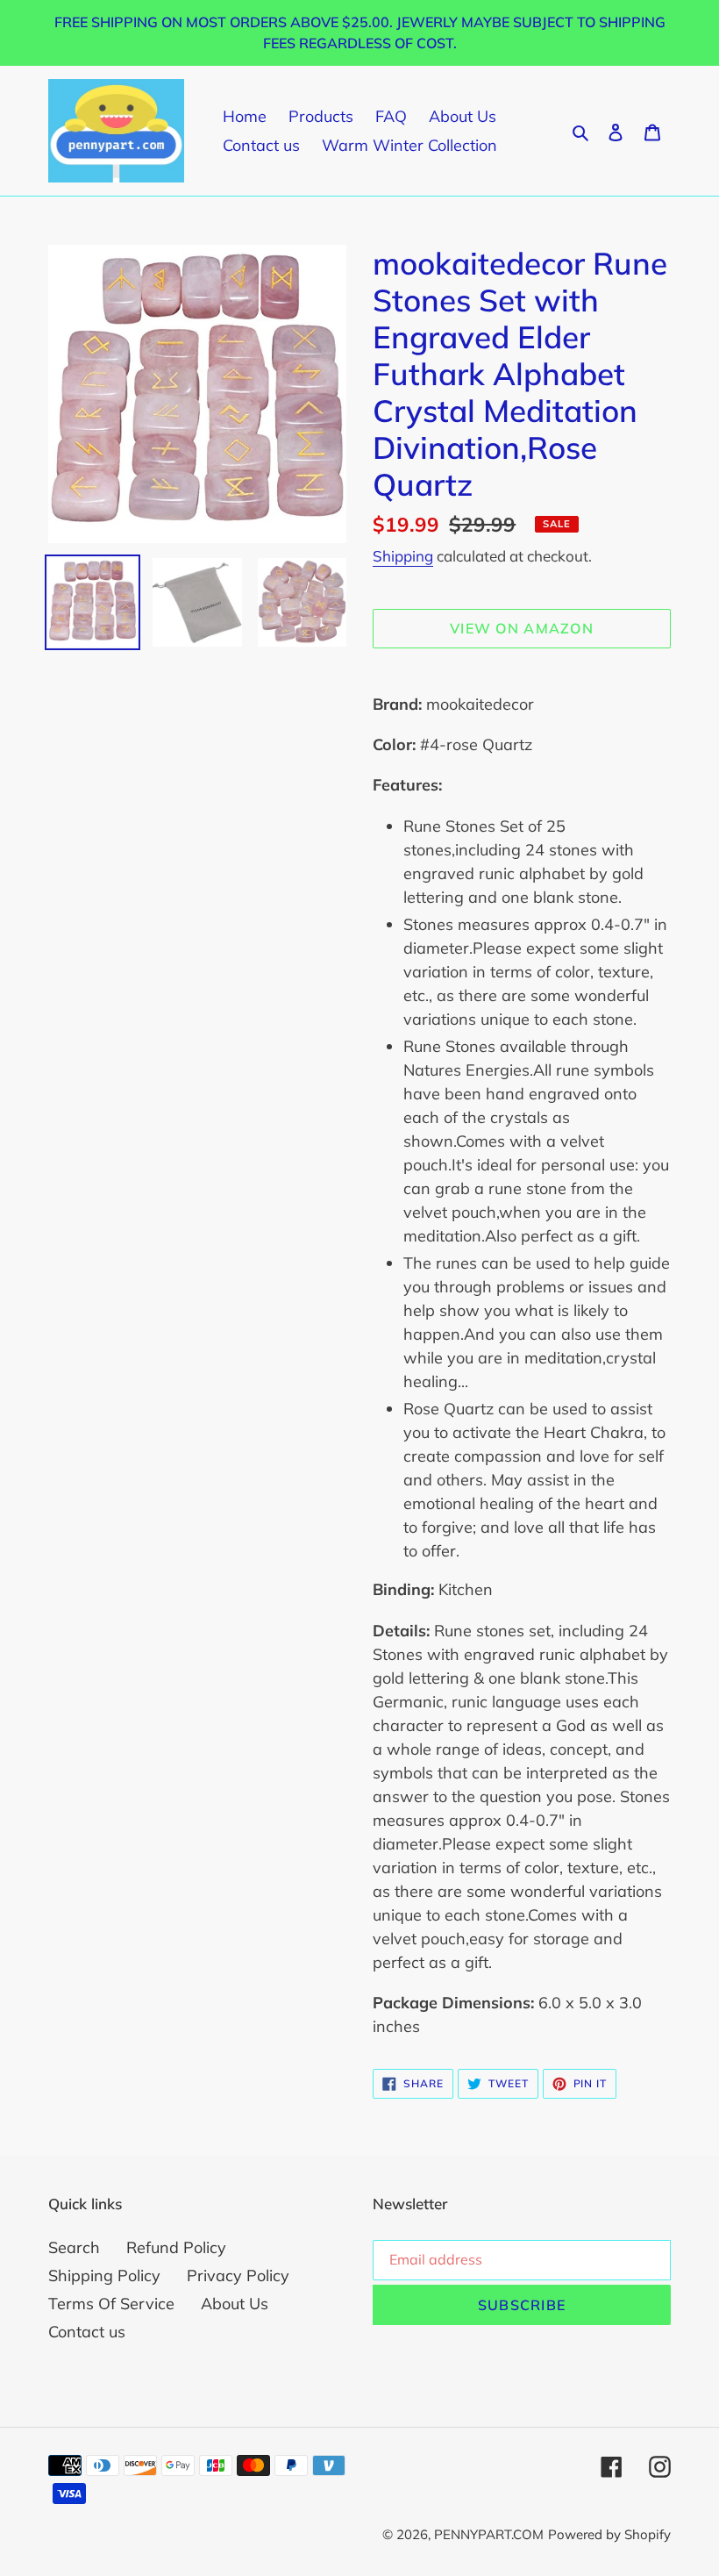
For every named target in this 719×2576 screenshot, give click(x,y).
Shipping (403, 556)
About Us (235, 2304)
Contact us (87, 2332)
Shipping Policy (104, 2275)
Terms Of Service (111, 2304)
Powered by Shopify (609, 2534)
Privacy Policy (238, 2275)
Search (74, 2247)
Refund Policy (176, 2247)
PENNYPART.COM (489, 2534)
